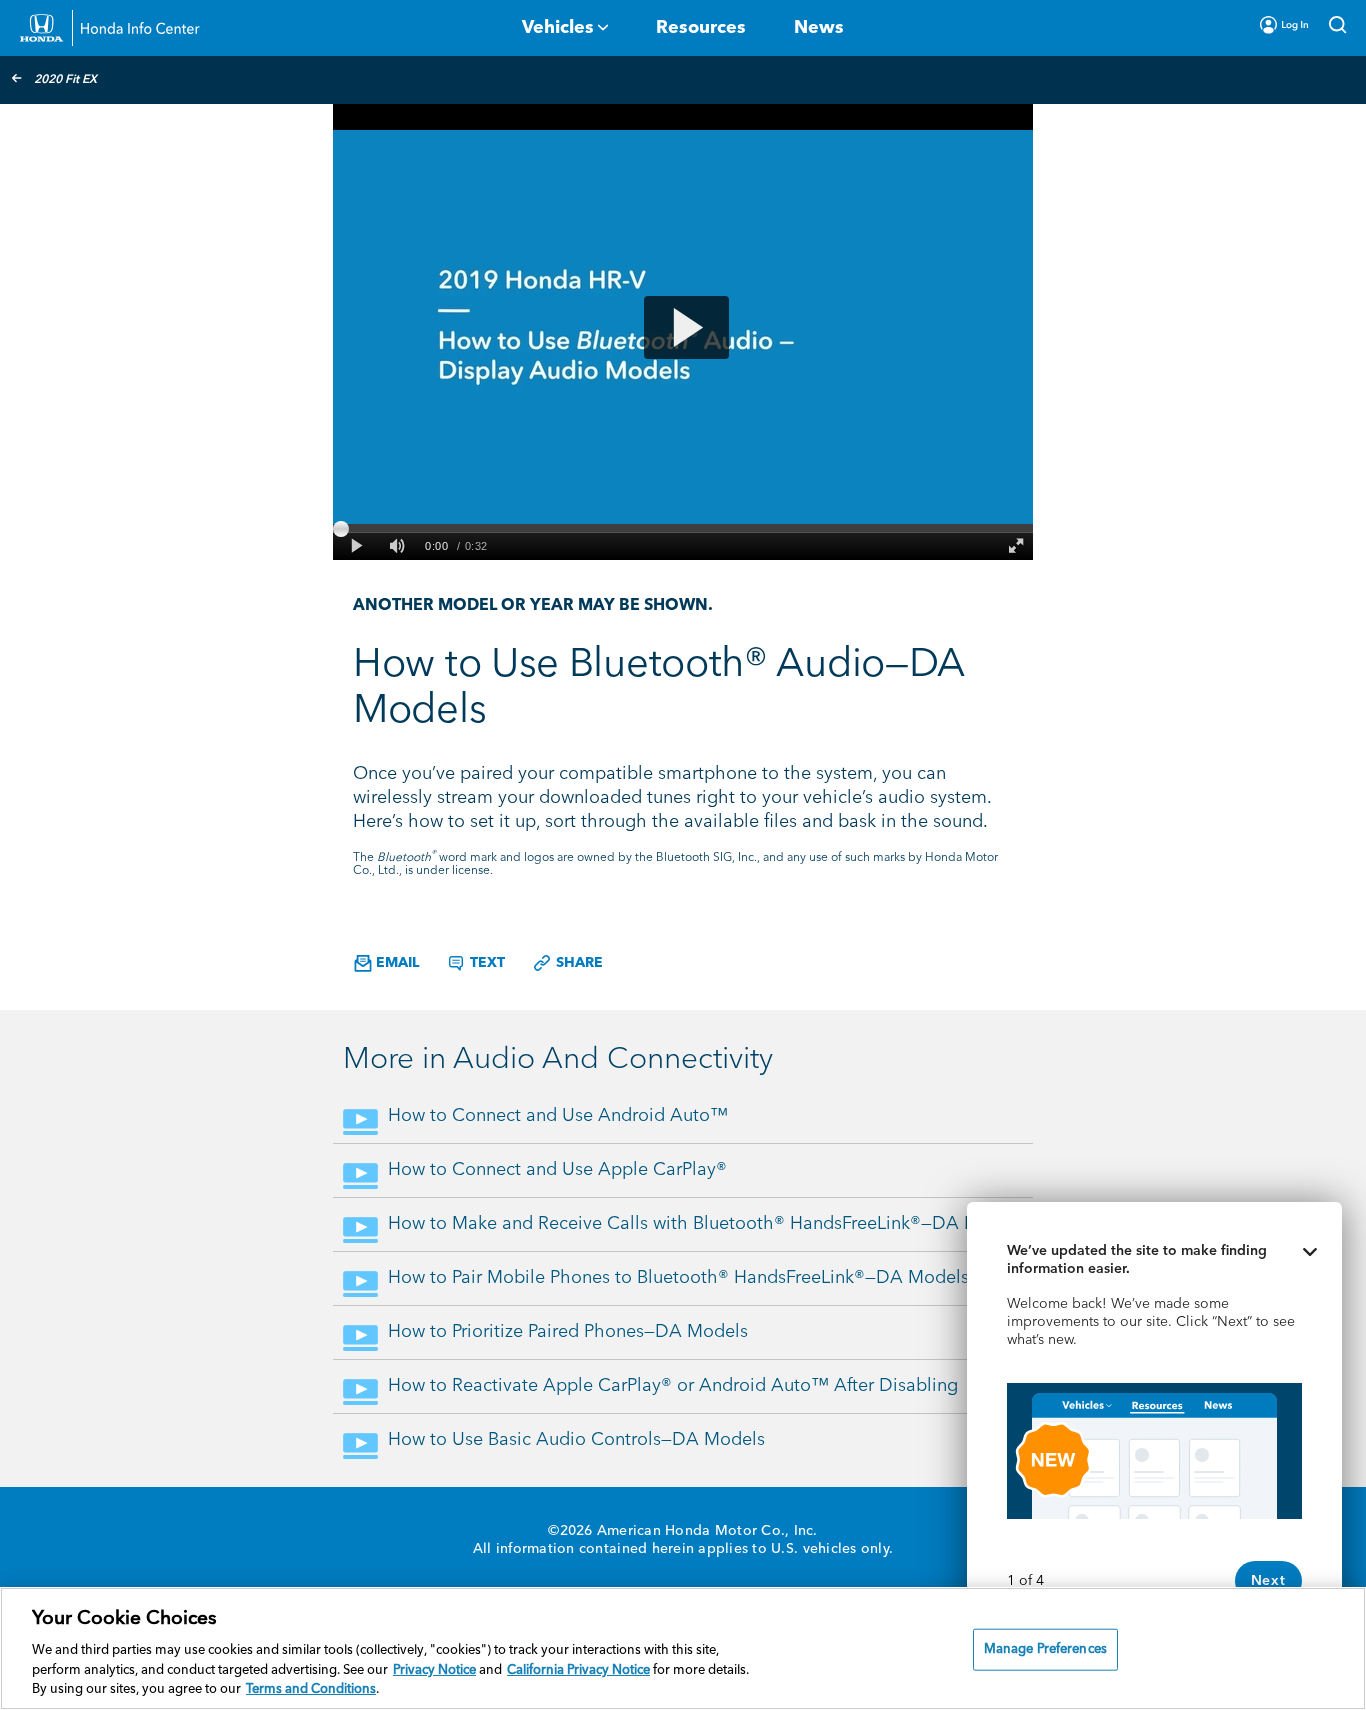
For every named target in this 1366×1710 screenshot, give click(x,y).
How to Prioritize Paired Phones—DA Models (568, 1332)
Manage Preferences (1045, 1649)
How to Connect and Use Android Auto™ (558, 1116)
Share (577, 963)
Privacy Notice (434, 1670)
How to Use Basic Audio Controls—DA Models (576, 1440)
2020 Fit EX (65, 80)
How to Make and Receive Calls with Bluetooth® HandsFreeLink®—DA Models (706, 1224)
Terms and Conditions (311, 1689)
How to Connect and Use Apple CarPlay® (557, 1170)
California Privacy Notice (578, 1670)
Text (485, 963)
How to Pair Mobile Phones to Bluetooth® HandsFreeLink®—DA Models (678, 1278)
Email (395, 963)
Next (1268, 1581)
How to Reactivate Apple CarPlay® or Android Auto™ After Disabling (673, 1386)
